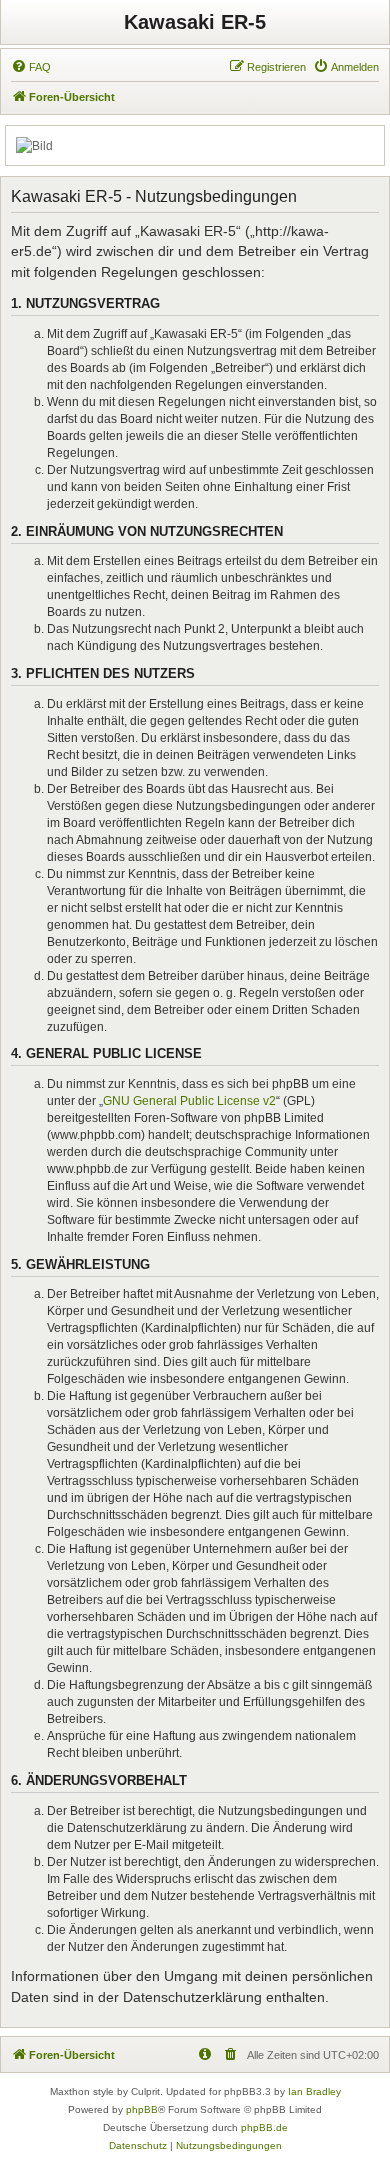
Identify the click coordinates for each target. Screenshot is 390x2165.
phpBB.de (264, 2127)
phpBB (142, 2109)
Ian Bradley (314, 2091)
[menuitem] (31, 67)
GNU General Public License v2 (189, 1101)
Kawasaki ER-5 (195, 22)
